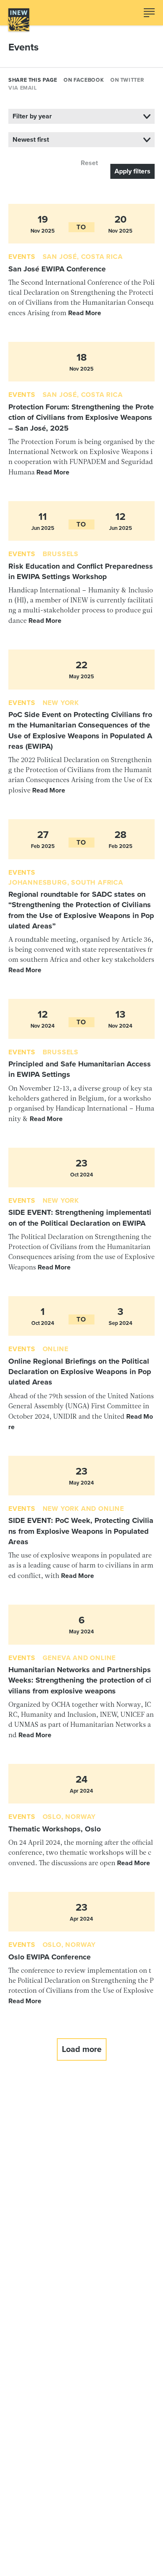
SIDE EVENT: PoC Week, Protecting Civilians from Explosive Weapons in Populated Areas (81, 1531)
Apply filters (132, 171)
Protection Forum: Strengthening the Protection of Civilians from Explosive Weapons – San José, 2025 (81, 418)
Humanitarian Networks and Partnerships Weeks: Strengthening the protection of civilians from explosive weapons (80, 1680)
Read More (85, 313)
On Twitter (127, 80)
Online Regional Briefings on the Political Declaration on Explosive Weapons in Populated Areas (80, 1372)
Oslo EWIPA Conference (50, 1957)
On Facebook (84, 80)
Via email (23, 88)
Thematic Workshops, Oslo (55, 1829)
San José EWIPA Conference (57, 269)
